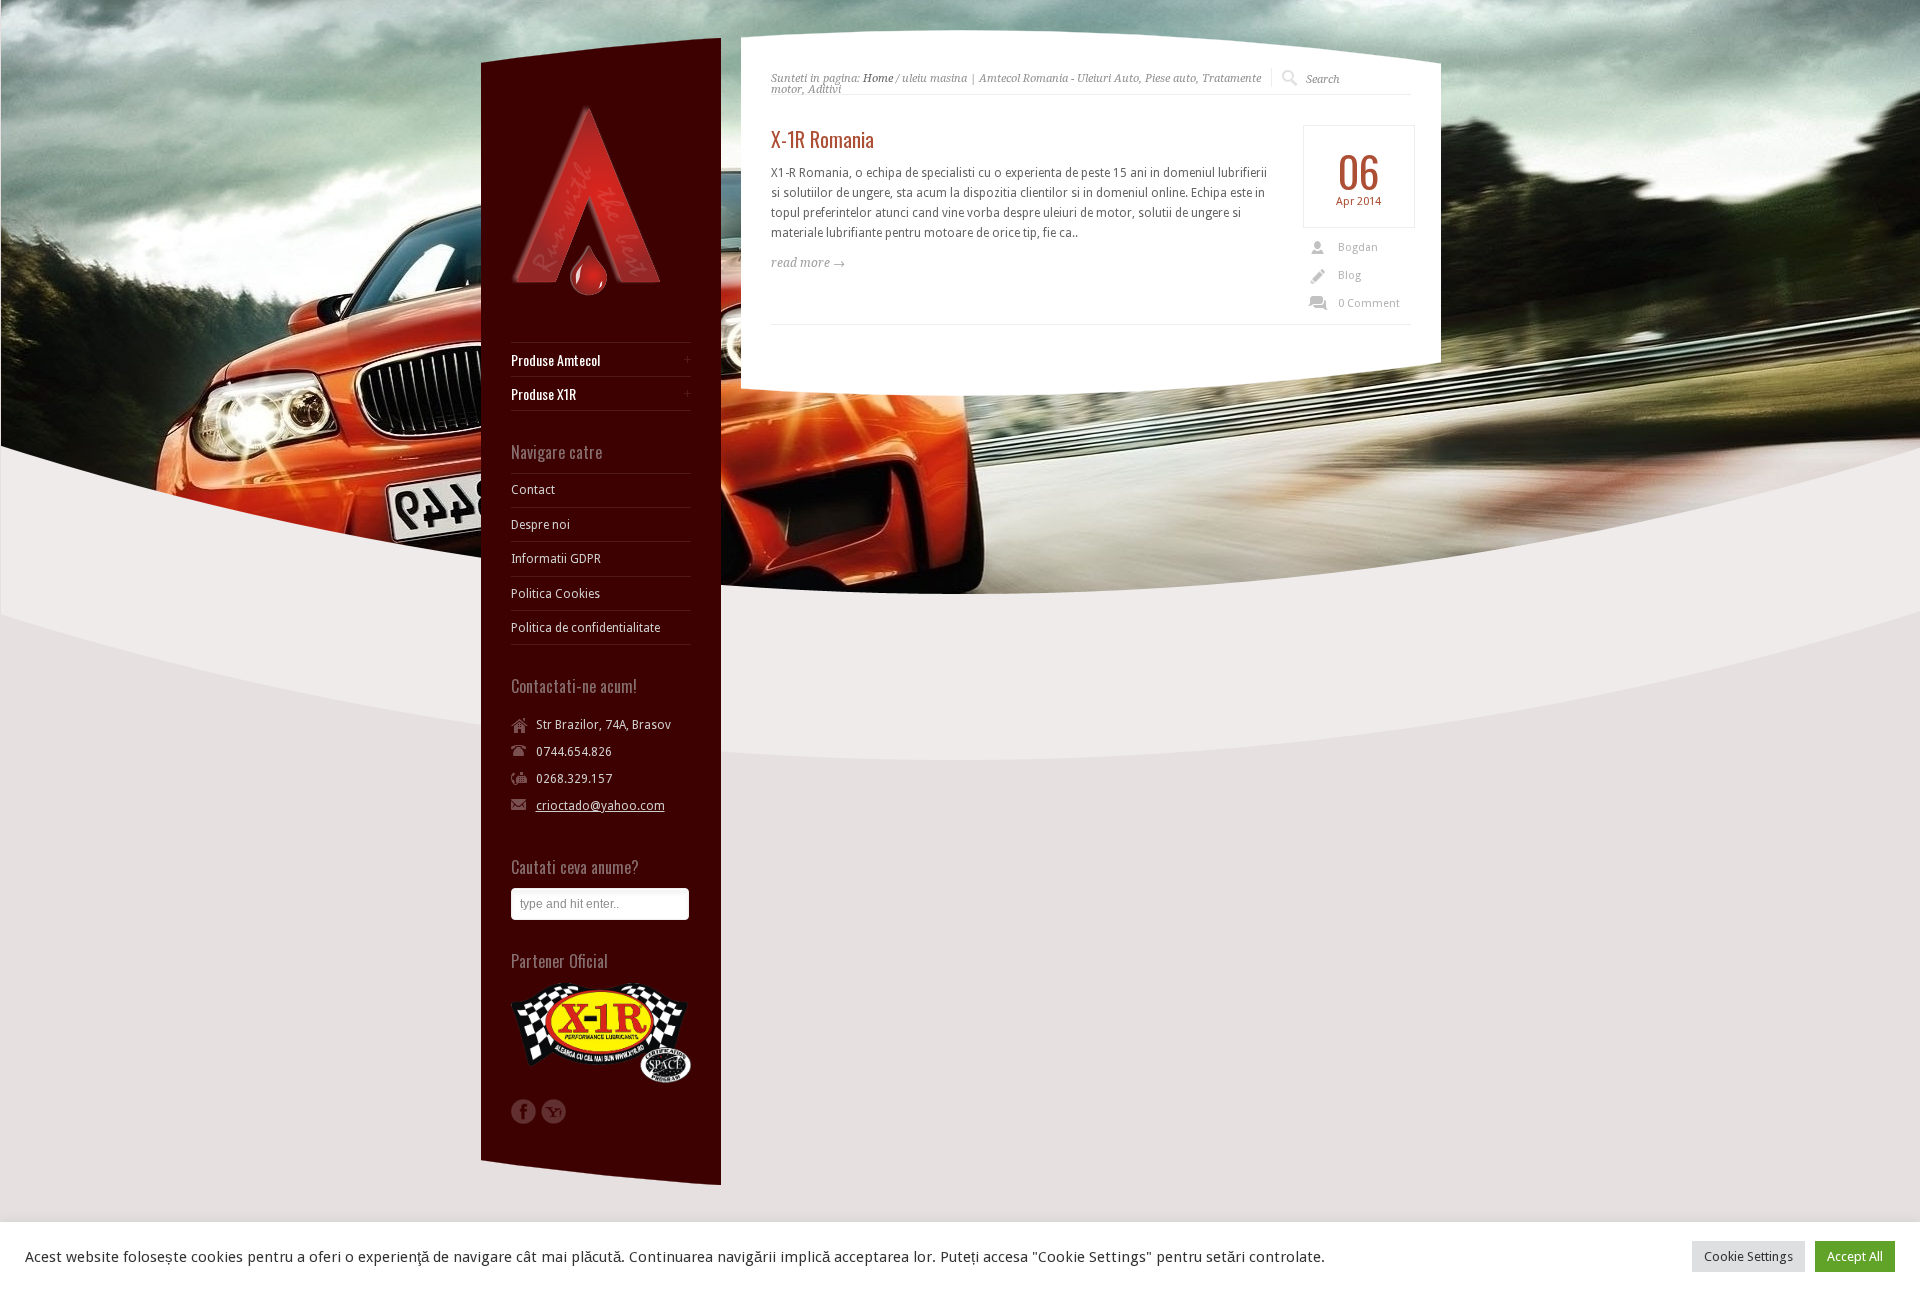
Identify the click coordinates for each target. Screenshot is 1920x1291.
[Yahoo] (553, 1111)
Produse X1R (543, 394)
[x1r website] (601, 1079)
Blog (1349, 275)
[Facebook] (523, 1111)
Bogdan (1358, 247)
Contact (533, 490)
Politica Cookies (555, 594)
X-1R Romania (822, 139)
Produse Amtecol (555, 360)
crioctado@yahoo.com (600, 806)
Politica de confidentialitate (585, 628)
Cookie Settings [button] (1748, 1256)
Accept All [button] (1855, 1256)
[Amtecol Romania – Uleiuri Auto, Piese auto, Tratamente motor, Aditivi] (586, 292)
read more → (808, 263)
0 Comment (1369, 303)
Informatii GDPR (556, 559)
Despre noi (540, 525)
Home (878, 78)
